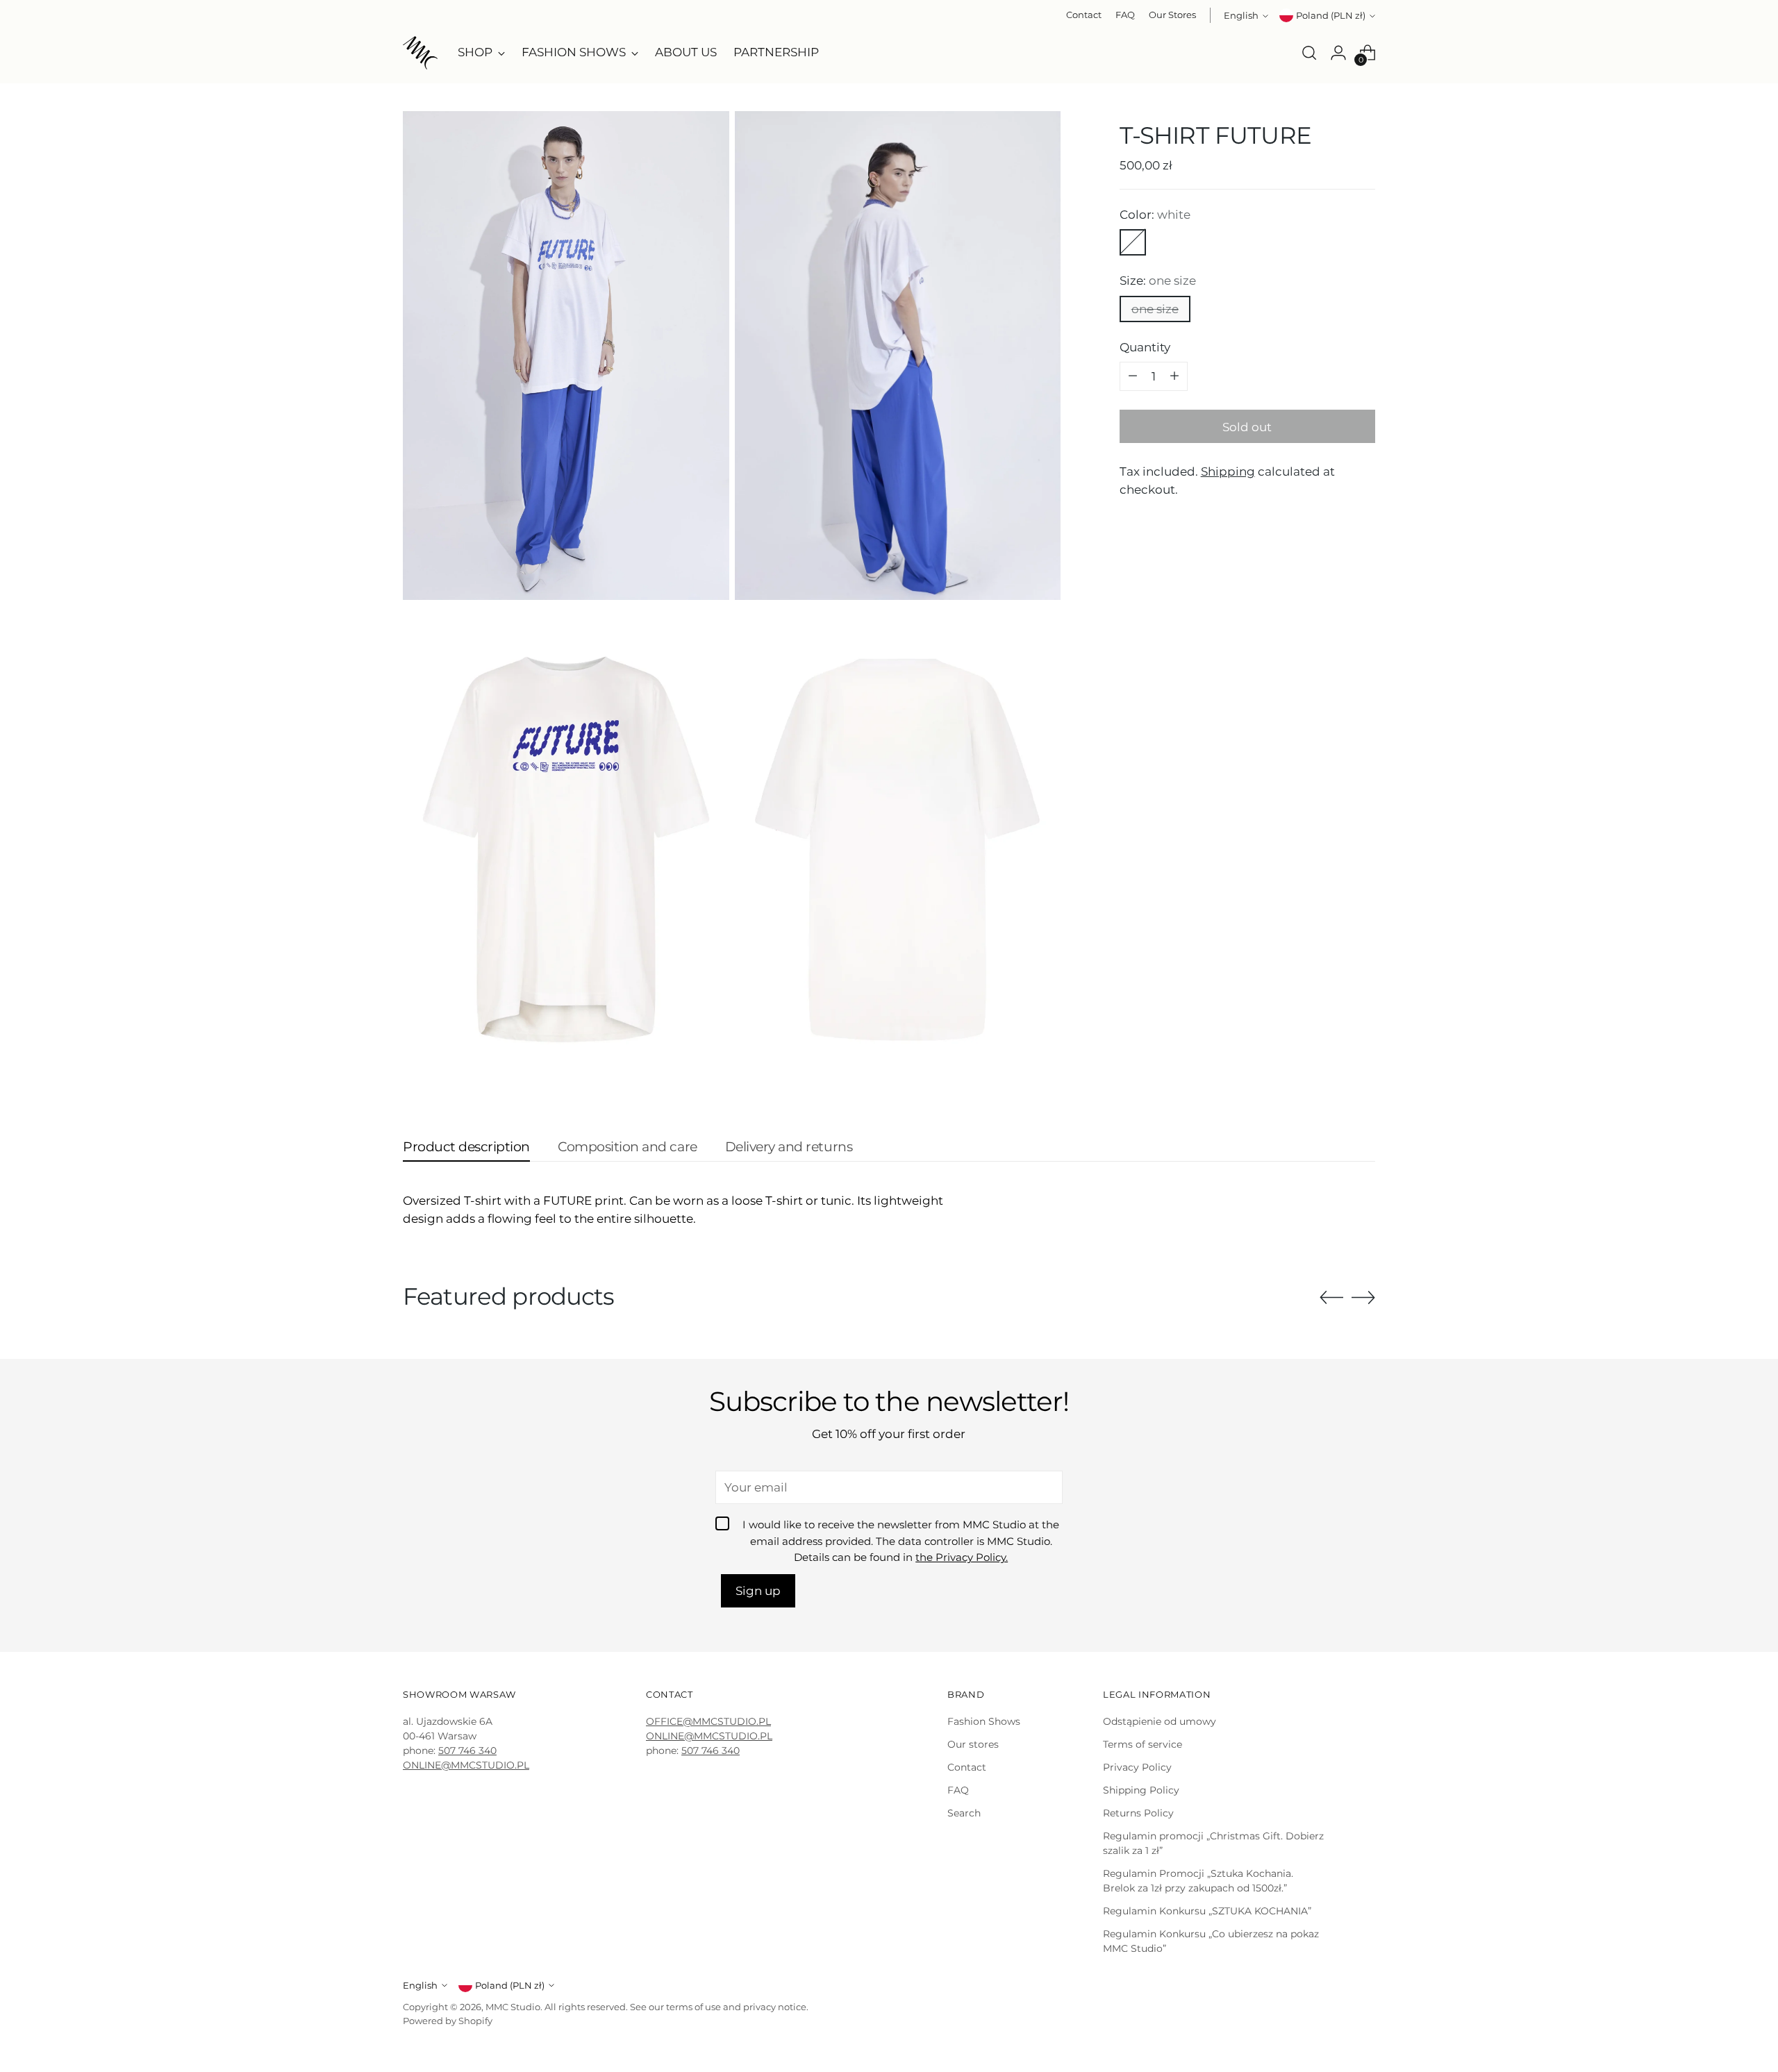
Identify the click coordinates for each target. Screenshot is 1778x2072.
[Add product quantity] (1174, 376)
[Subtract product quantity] (1133, 376)
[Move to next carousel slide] (1363, 1297)
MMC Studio (513, 2007)
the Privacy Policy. (962, 1557)
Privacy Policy (1137, 1767)
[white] (1133, 242)
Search (964, 1813)
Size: (1158, 280)
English (1241, 15)
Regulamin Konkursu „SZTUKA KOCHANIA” (1207, 1911)
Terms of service (1143, 1744)
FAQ (958, 1790)
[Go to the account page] (1338, 53)
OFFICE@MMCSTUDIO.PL (708, 1721)
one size (1155, 308)
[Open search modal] (1309, 53)
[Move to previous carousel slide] (1331, 1298)
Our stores (973, 1744)
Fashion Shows (984, 1721)
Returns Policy (1138, 1813)
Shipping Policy (1141, 1790)
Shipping (1228, 471)
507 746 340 (467, 1751)
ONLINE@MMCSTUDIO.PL (466, 1765)
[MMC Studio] (420, 53)
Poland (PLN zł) (1331, 15)
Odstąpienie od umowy (1160, 1721)
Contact (967, 1767)
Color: (1155, 214)
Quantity (1145, 346)
